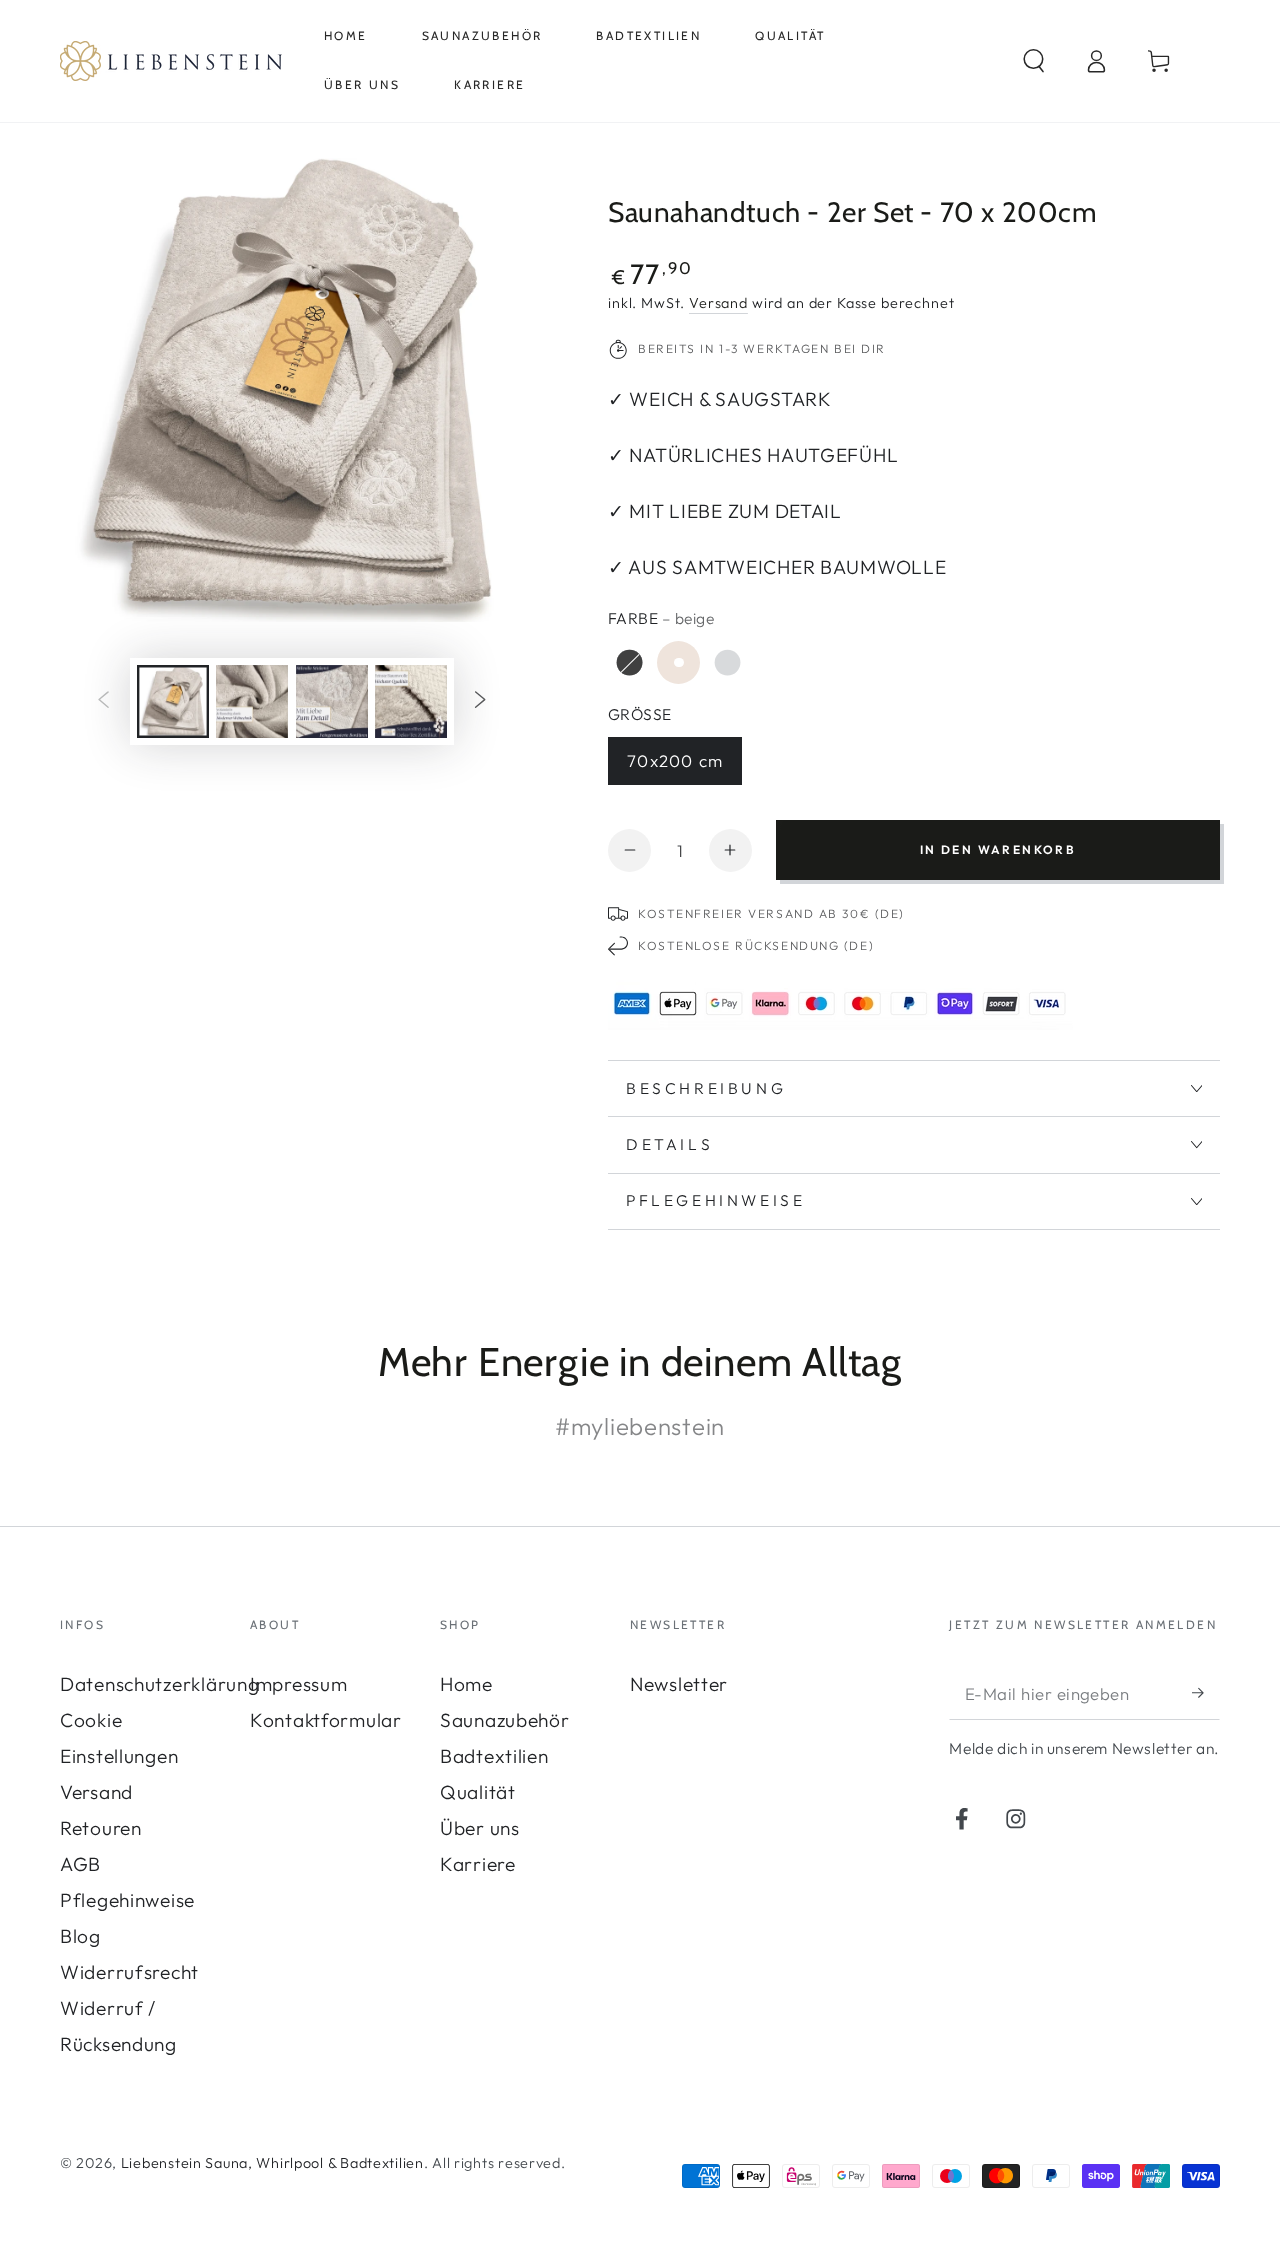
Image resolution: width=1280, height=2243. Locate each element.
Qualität (478, 1792)
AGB (80, 1864)
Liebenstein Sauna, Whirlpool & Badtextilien (272, 2163)
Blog (80, 1936)
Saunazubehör (505, 1720)
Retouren (101, 1828)
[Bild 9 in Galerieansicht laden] (252, 701)
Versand (718, 303)
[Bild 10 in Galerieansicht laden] (332, 701)
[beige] (678, 662)
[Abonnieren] (1206, 1692)
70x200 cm (675, 760)
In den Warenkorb (998, 849)
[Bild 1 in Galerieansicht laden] (173, 701)
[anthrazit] (629, 662)
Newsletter (679, 1684)
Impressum (298, 1684)
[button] (1034, 60)
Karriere (478, 1864)
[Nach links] (103, 701)
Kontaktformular (326, 1720)
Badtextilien (494, 1756)
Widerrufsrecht (129, 1972)
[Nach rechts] (480, 701)
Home (466, 1684)
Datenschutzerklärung (159, 1684)
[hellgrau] (727, 662)
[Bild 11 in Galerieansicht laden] (411, 701)
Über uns (480, 1828)
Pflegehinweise (127, 1900)
